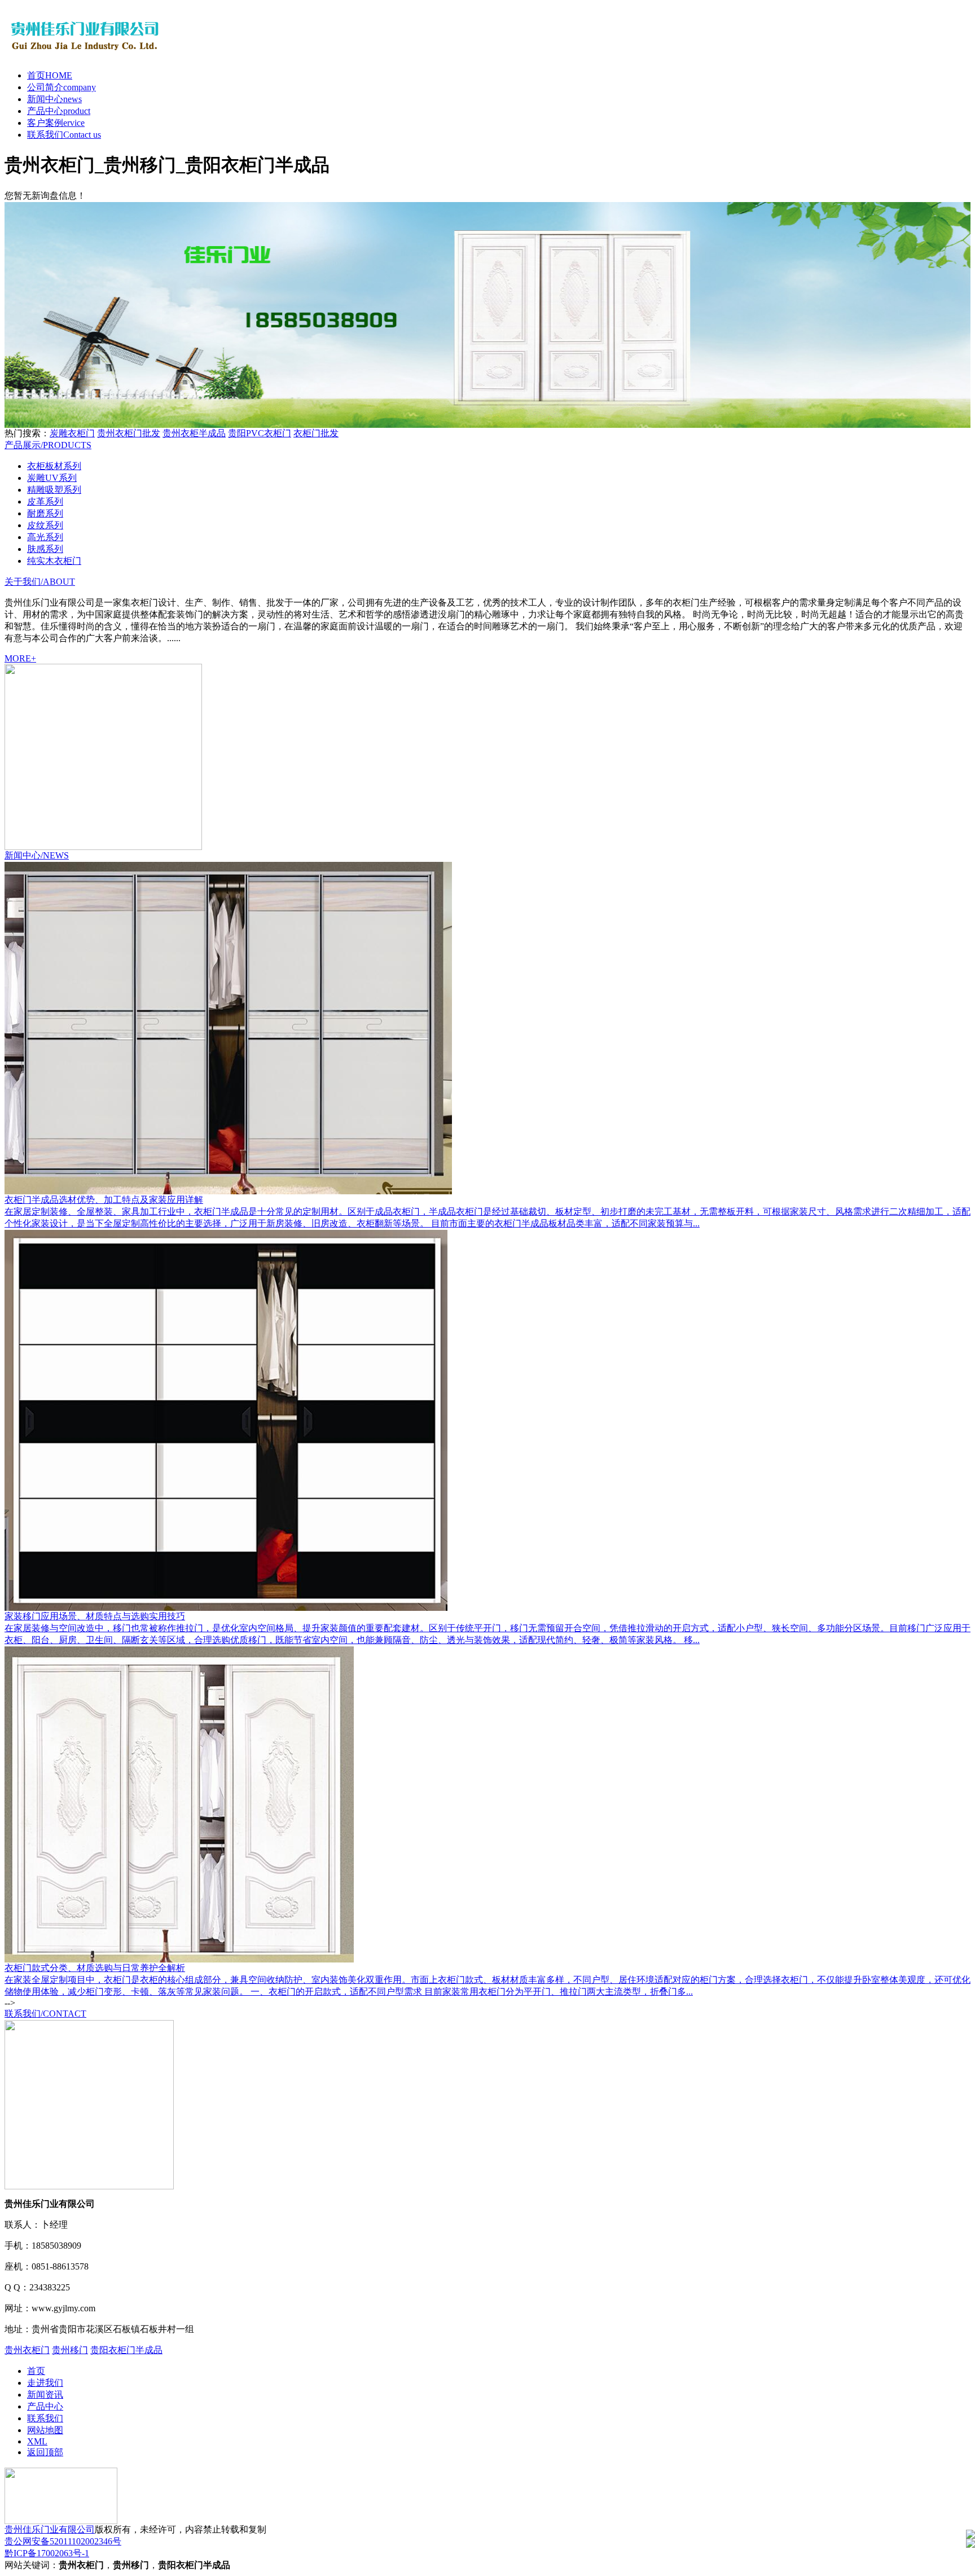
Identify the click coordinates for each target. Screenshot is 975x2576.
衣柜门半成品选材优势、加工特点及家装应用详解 (104, 1200)
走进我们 (45, 2383)
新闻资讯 (45, 2395)
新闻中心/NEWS (37, 855)
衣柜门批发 (316, 433)
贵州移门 (70, 2350)
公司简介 (62, 87)
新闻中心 (54, 99)
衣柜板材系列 (54, 466)
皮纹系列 (45, 525)
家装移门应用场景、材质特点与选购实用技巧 (95, 1616)
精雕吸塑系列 (54, 490)
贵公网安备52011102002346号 (63, 2541)
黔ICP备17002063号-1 (47, 2553)
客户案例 (56, 123)
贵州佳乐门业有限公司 (50, 2529)
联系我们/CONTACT (45, 2014)
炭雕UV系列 (52, 478)
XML (37, 2441)
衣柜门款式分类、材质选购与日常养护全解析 (95, 1968)
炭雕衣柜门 (72, 433)
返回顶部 (45, 2452)
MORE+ (20, 658)
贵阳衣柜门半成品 (126, 2350)
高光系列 (45, 537)
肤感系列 (45, 549)
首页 (50, 75)
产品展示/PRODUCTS (48, 445)
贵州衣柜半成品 (194, 433)
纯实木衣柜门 (54, 561)
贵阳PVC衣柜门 (260, 433)
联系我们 (64, 135)
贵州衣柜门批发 (129, 433)
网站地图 (45, 2430)
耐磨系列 (45, 513)
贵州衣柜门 (27, 2350)
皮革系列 (45, 501)
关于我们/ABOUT (40, 582)
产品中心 (59, 111)
